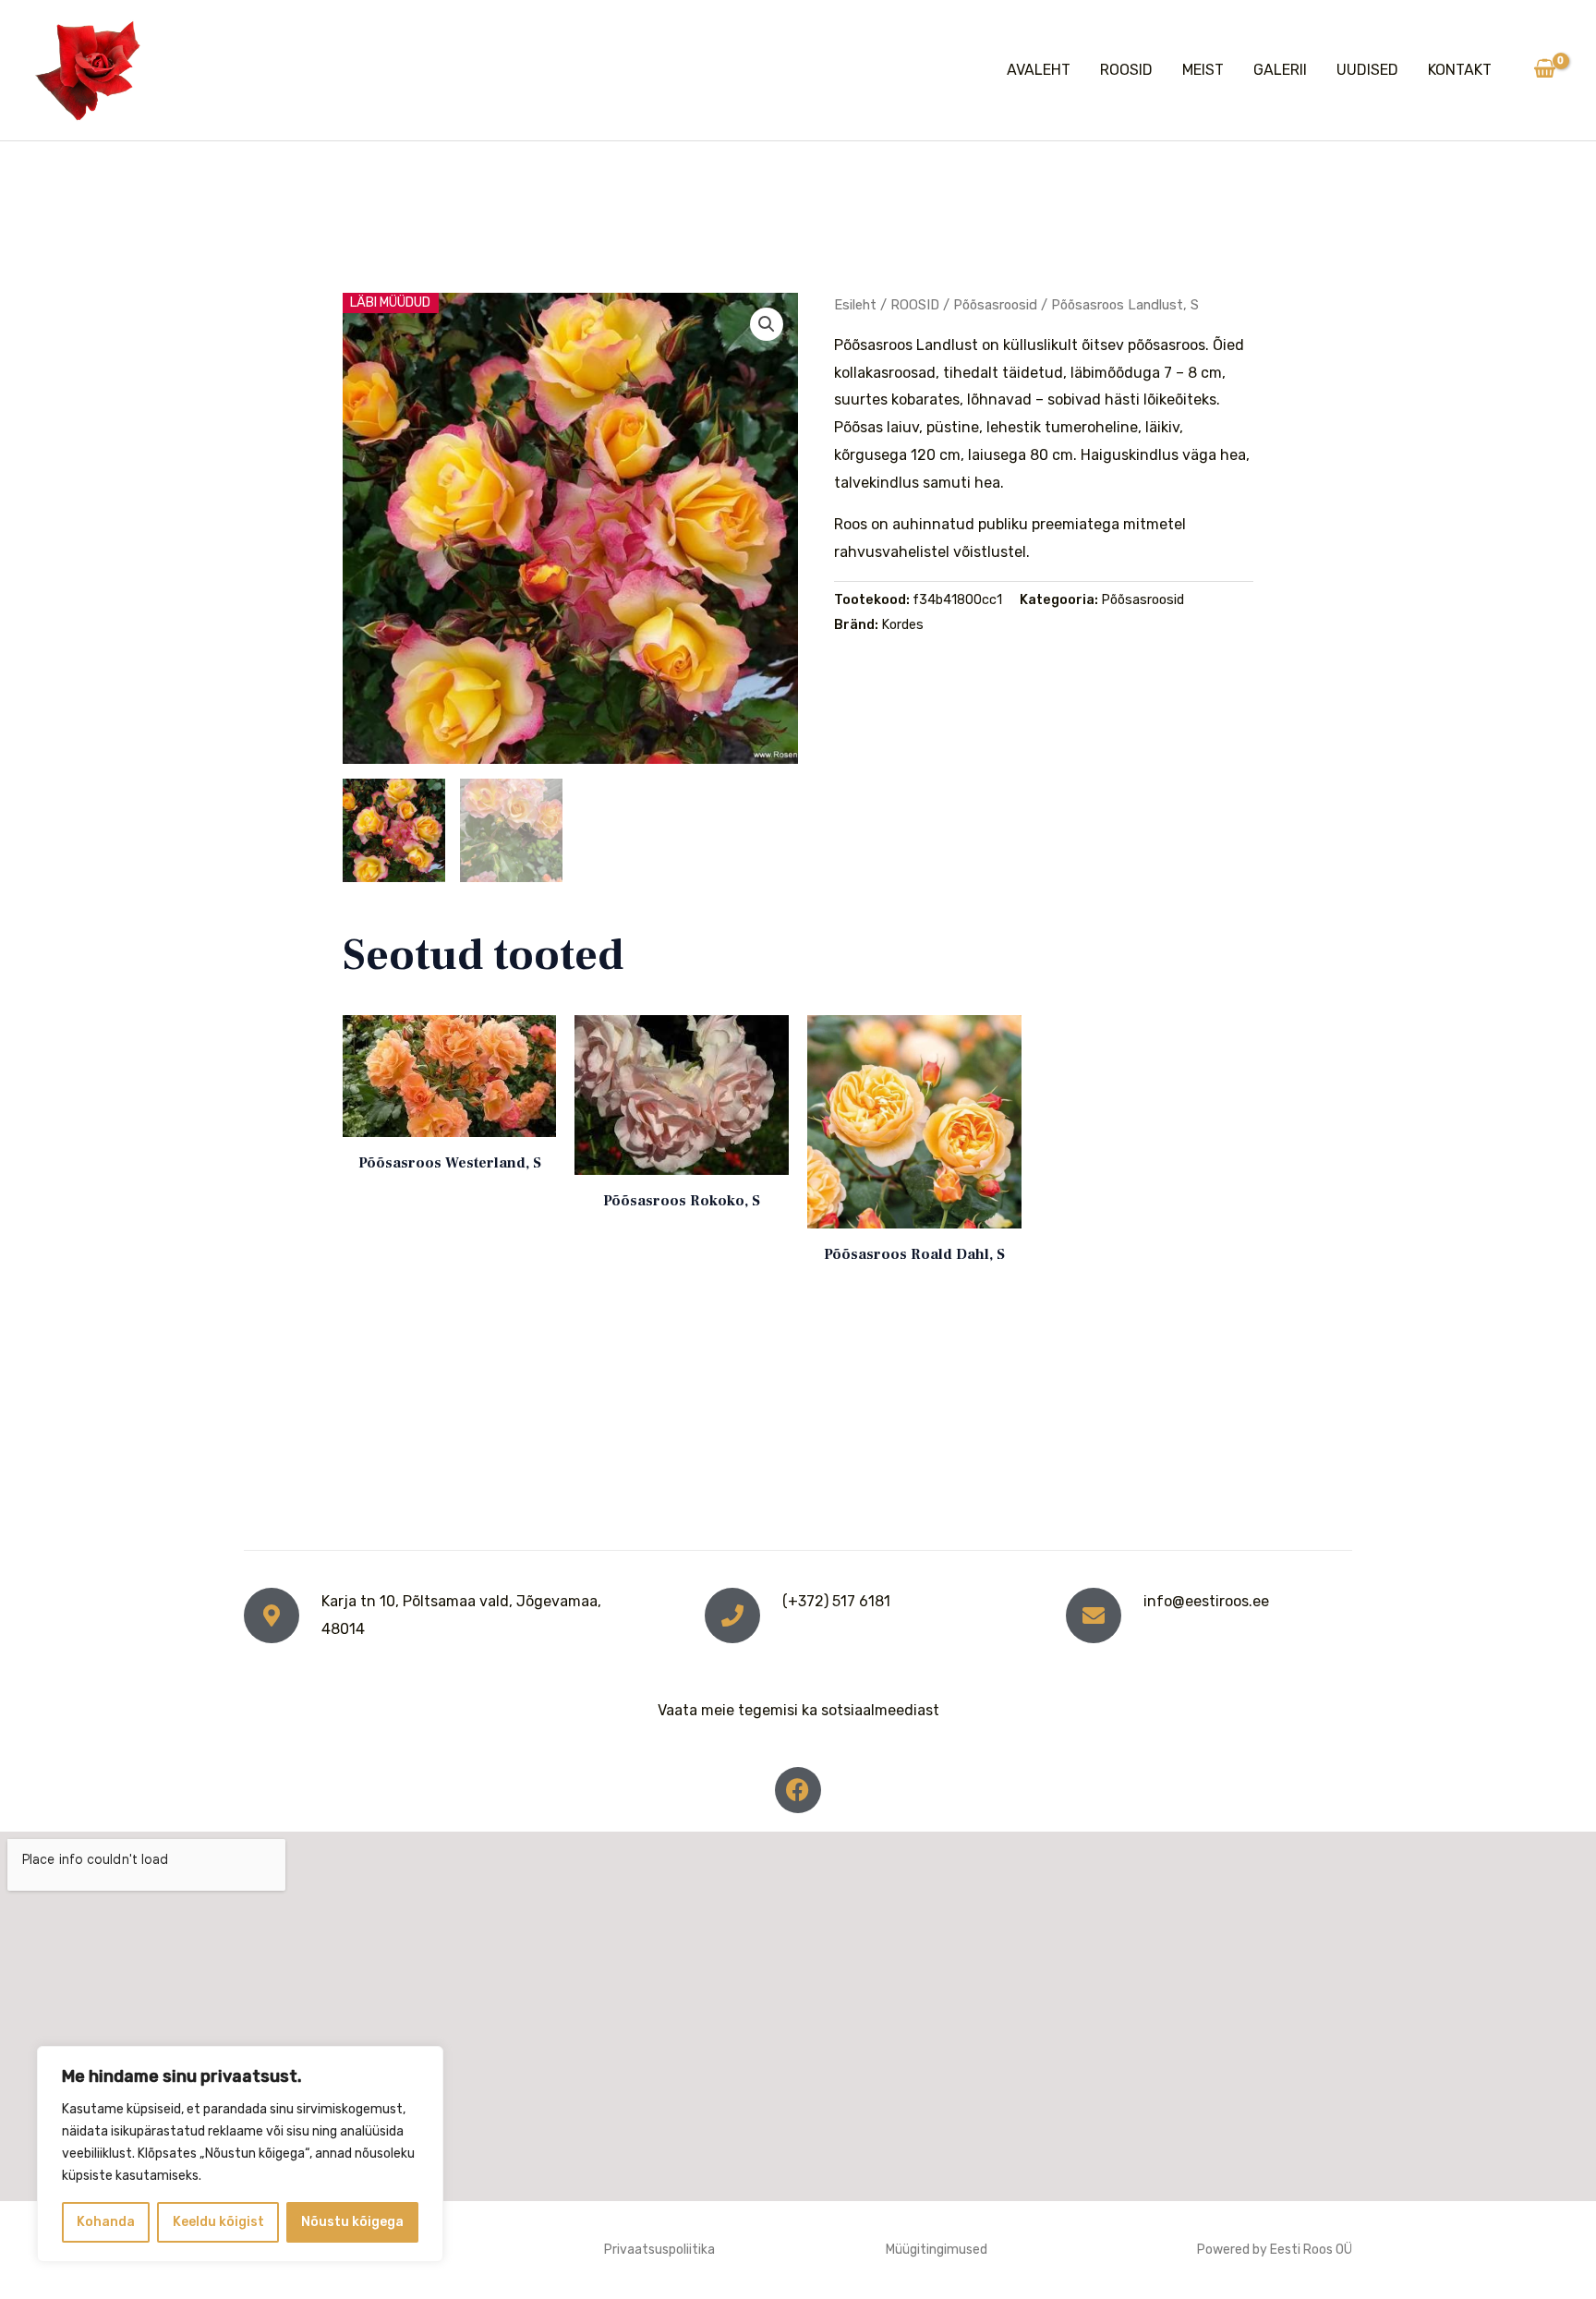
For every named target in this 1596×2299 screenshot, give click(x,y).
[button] (767, 324)
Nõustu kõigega (352, 2222)
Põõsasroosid (995, 305)
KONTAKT (1460, 70)
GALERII (1280, 70)
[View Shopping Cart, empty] (1544, 70)
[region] (240, 2154)
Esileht (855, 305)
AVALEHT (1039, 70)
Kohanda (106, 2222)
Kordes (902, 625)
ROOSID (1126, 70)
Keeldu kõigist (218, 2222)
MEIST (1203, 70)
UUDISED (1367, 70)
